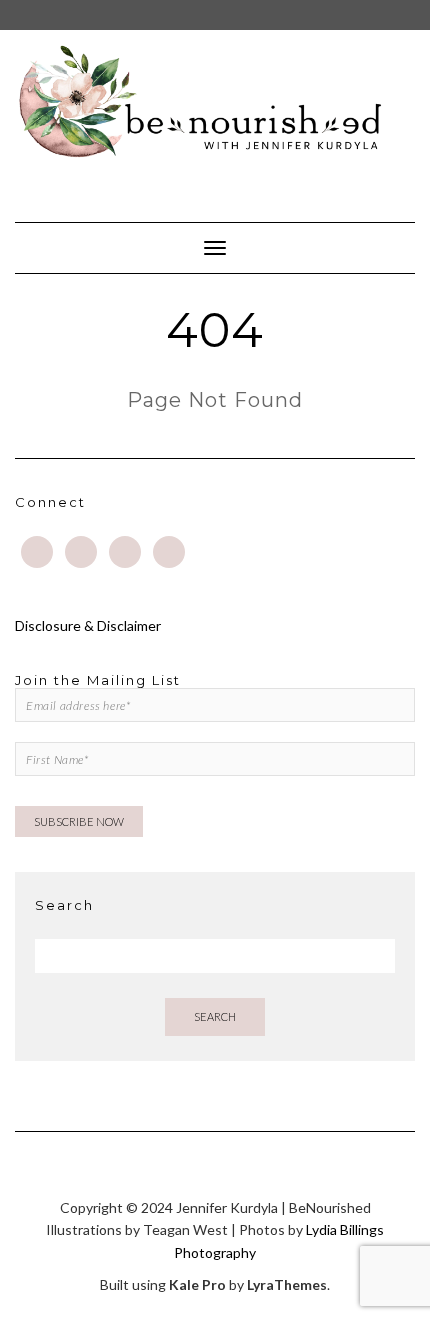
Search (215, 1016)
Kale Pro (197, 1284)
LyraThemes (287, 1284)
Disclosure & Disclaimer (88, 625)
